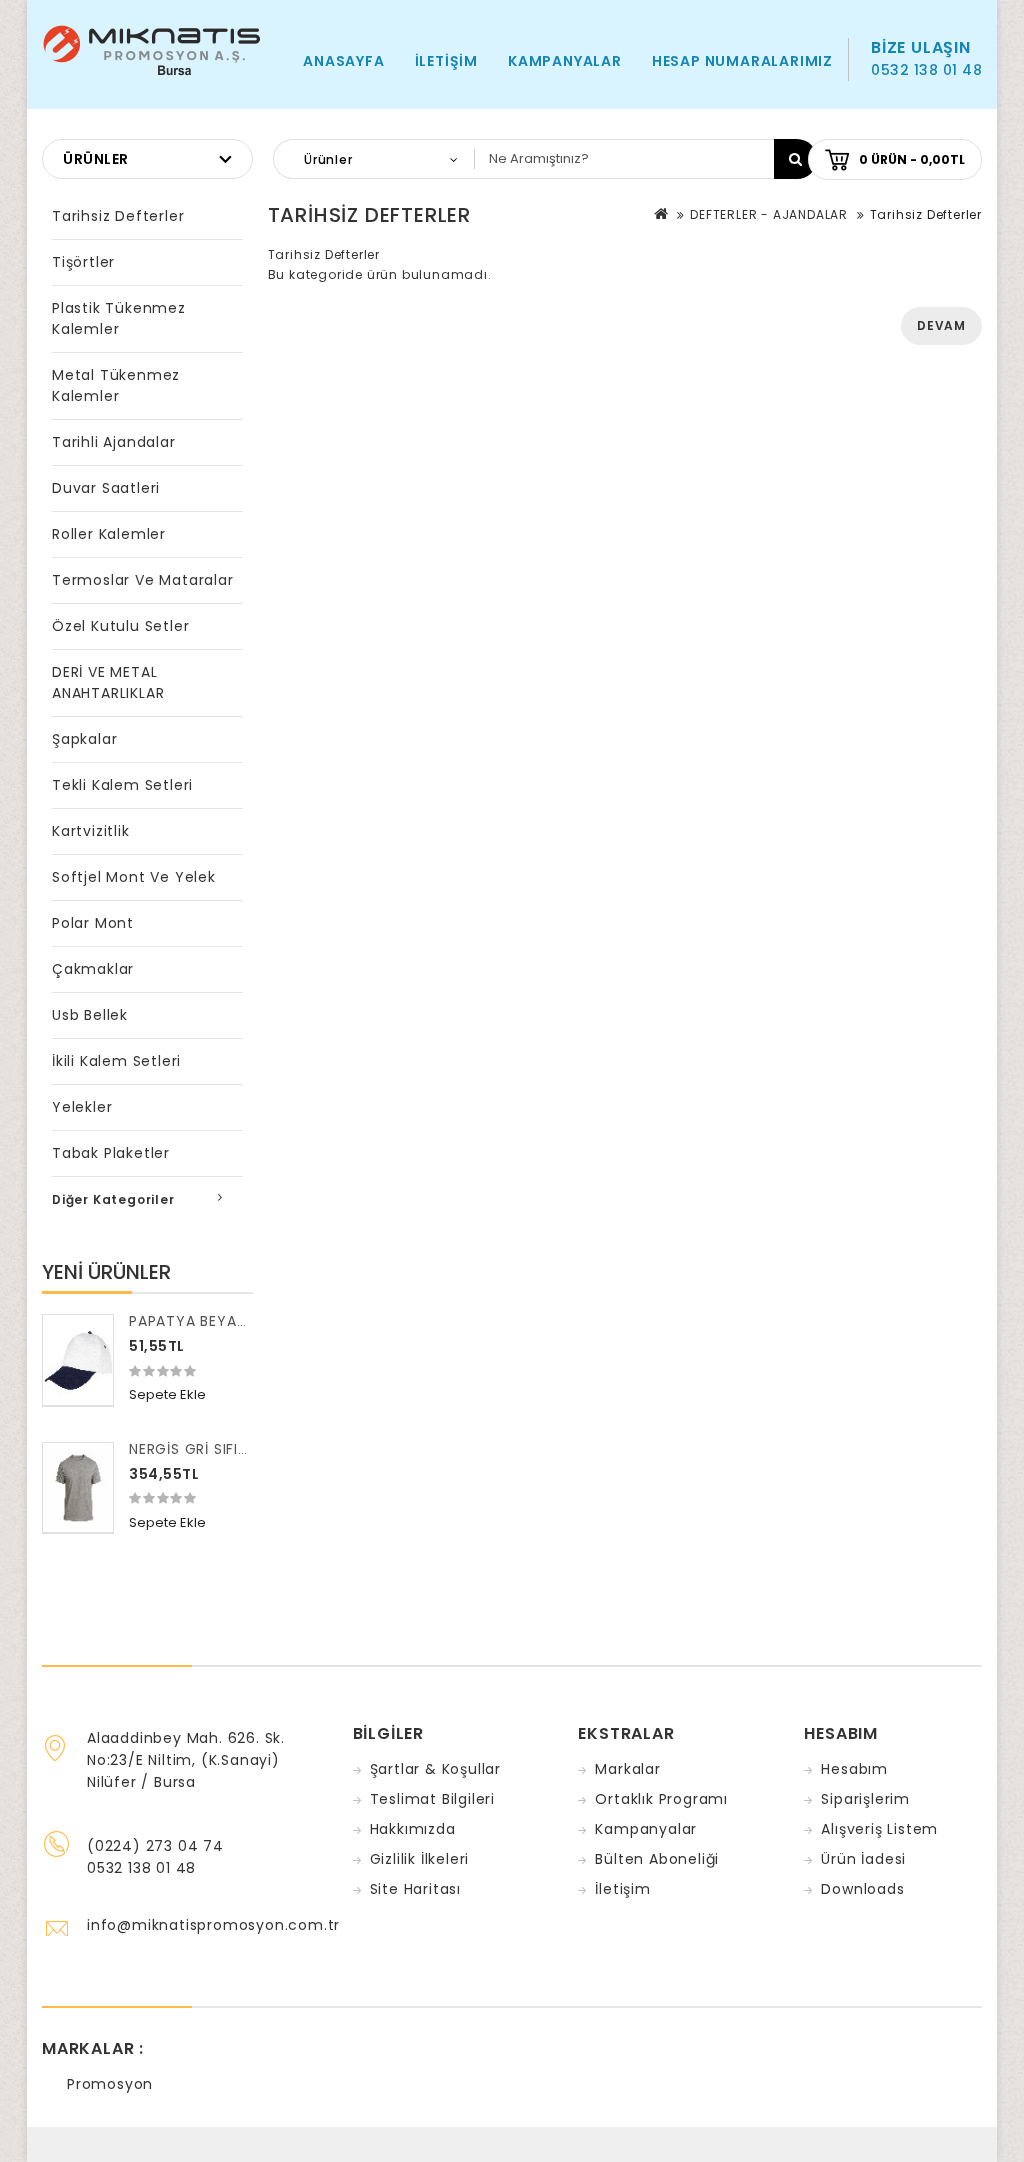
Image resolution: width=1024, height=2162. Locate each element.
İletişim (446, 61)
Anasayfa (343, 61)
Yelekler (82, 1107)
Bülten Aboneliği (657, 1859)
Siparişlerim (865, 1799)
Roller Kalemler (109, 534)
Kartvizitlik (91, 831)
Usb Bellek (90, 1015)
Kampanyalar (565, 61)
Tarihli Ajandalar (114, 442)
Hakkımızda (413, 1829)
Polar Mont (93, 923)
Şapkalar (84, 739)
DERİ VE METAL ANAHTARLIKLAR (108, 682)
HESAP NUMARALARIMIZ (742, 61)
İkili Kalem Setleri (116, 1061)
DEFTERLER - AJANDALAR (769, 214)
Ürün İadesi (863, 1859)
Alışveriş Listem (879, 1829)
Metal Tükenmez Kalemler (116, 385)
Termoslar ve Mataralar (143, 580)
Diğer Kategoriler (113, 1199)
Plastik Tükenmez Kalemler (119, 318)
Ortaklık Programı (661, 1799)
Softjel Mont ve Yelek (134, 877)
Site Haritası (415, 1889)
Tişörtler (83, 262)
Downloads (862, 1889)
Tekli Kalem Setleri (122, 785)
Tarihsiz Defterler (118, 216)
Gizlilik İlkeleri (420, 1859)
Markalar (627, 1769)
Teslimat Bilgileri (432, 1799)
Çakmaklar (93, 969)
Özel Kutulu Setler (120, 626)
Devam (941, 325)
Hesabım (854, 1769)
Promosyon (110, 2084)
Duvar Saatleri (106, 488)
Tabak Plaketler (111, 1153)
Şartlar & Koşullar (435, 1769)
